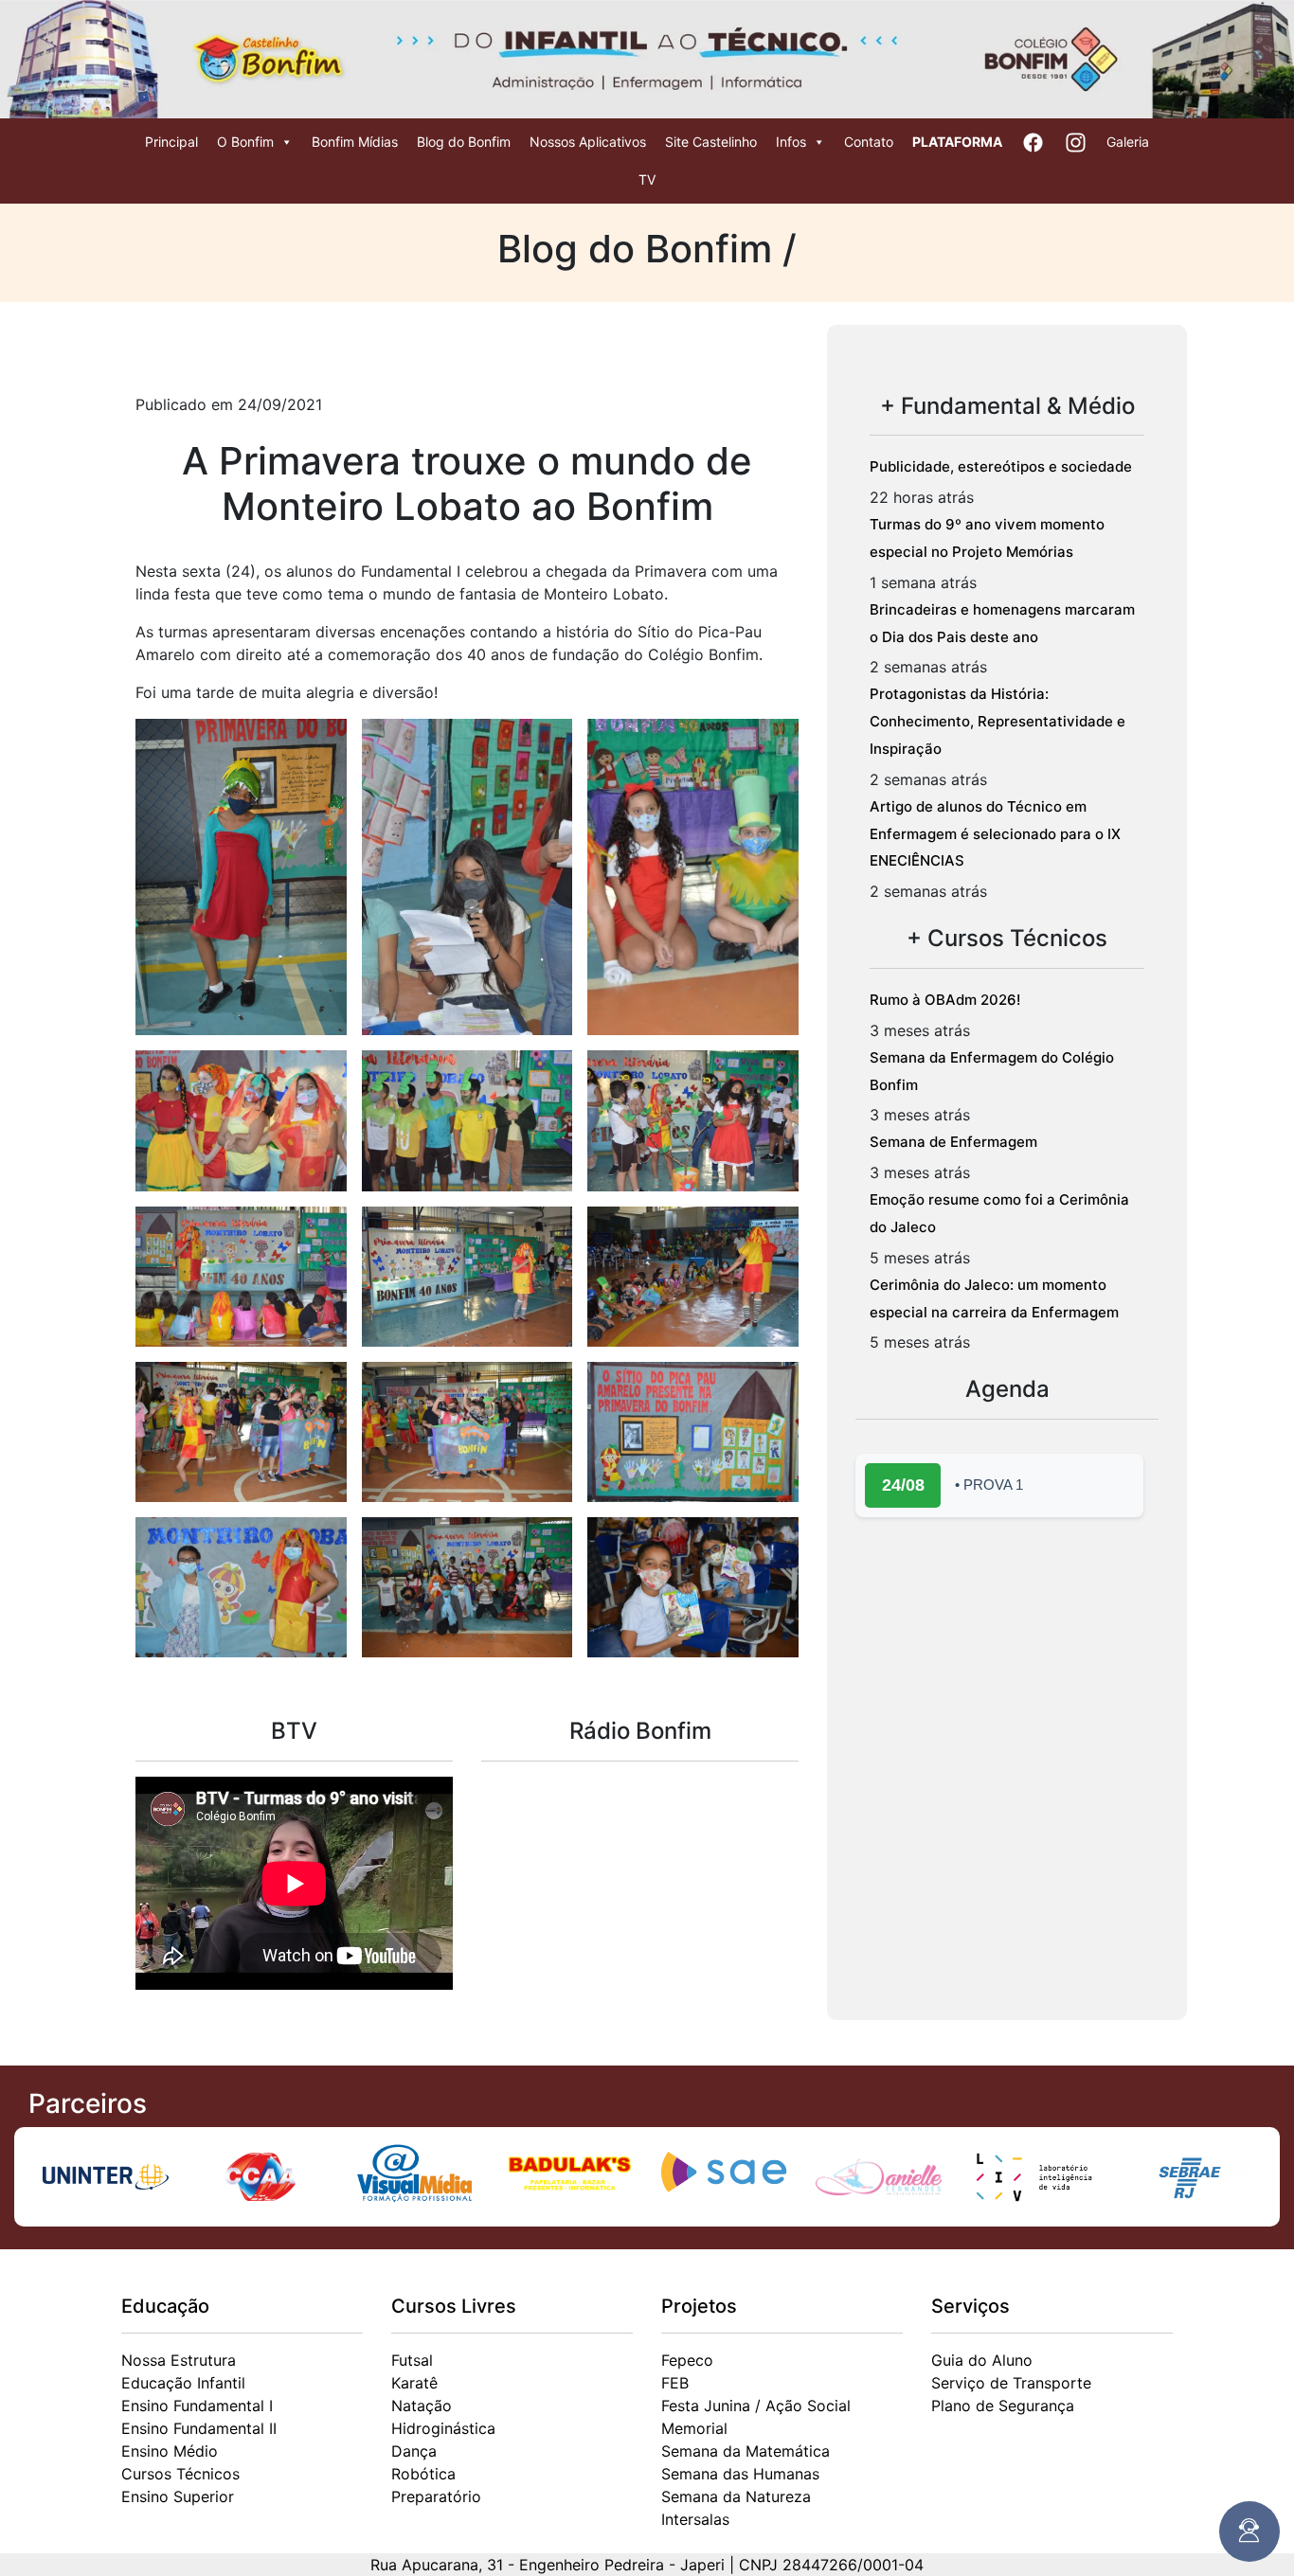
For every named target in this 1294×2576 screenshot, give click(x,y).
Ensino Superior (178, 2496)
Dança (414, 2451)
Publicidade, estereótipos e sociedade (1001, 466)
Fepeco (687, 2360)
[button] (241, 877)
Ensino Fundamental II (199, 2428)
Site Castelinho (711, 142)
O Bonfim (245, 142)
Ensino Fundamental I (197, 2406)
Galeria (1128, 142)
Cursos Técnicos (180, 2474)
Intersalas (695, 2519)
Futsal (412, 2360)
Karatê (414, 2383)
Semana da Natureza (736, 2496)
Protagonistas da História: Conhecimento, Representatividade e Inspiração (997, 721)
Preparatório (436, 2496)
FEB (675, 2383)
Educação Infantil (183, 2383)
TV (647, 179)
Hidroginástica (443, 2428)
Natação (422, 2406)
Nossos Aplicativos (588, 142)
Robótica (423, 2474)
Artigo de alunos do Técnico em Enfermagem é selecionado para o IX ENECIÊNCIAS (995, 834)
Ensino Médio (170, 2451)
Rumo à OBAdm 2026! (945, 1000)
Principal (171, 142)
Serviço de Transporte (1011, 2383)
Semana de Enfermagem (953, 1142)
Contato (869, 142)
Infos (791, 142)
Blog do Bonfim (464, 142)
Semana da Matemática (746, 2451)
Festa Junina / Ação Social (756, 2406)
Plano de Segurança (1003, 2406)
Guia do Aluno (982, 2360)
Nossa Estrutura (179, 2360)
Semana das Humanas (740, 2474)
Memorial (694, 2428)
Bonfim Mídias (355, 142)
